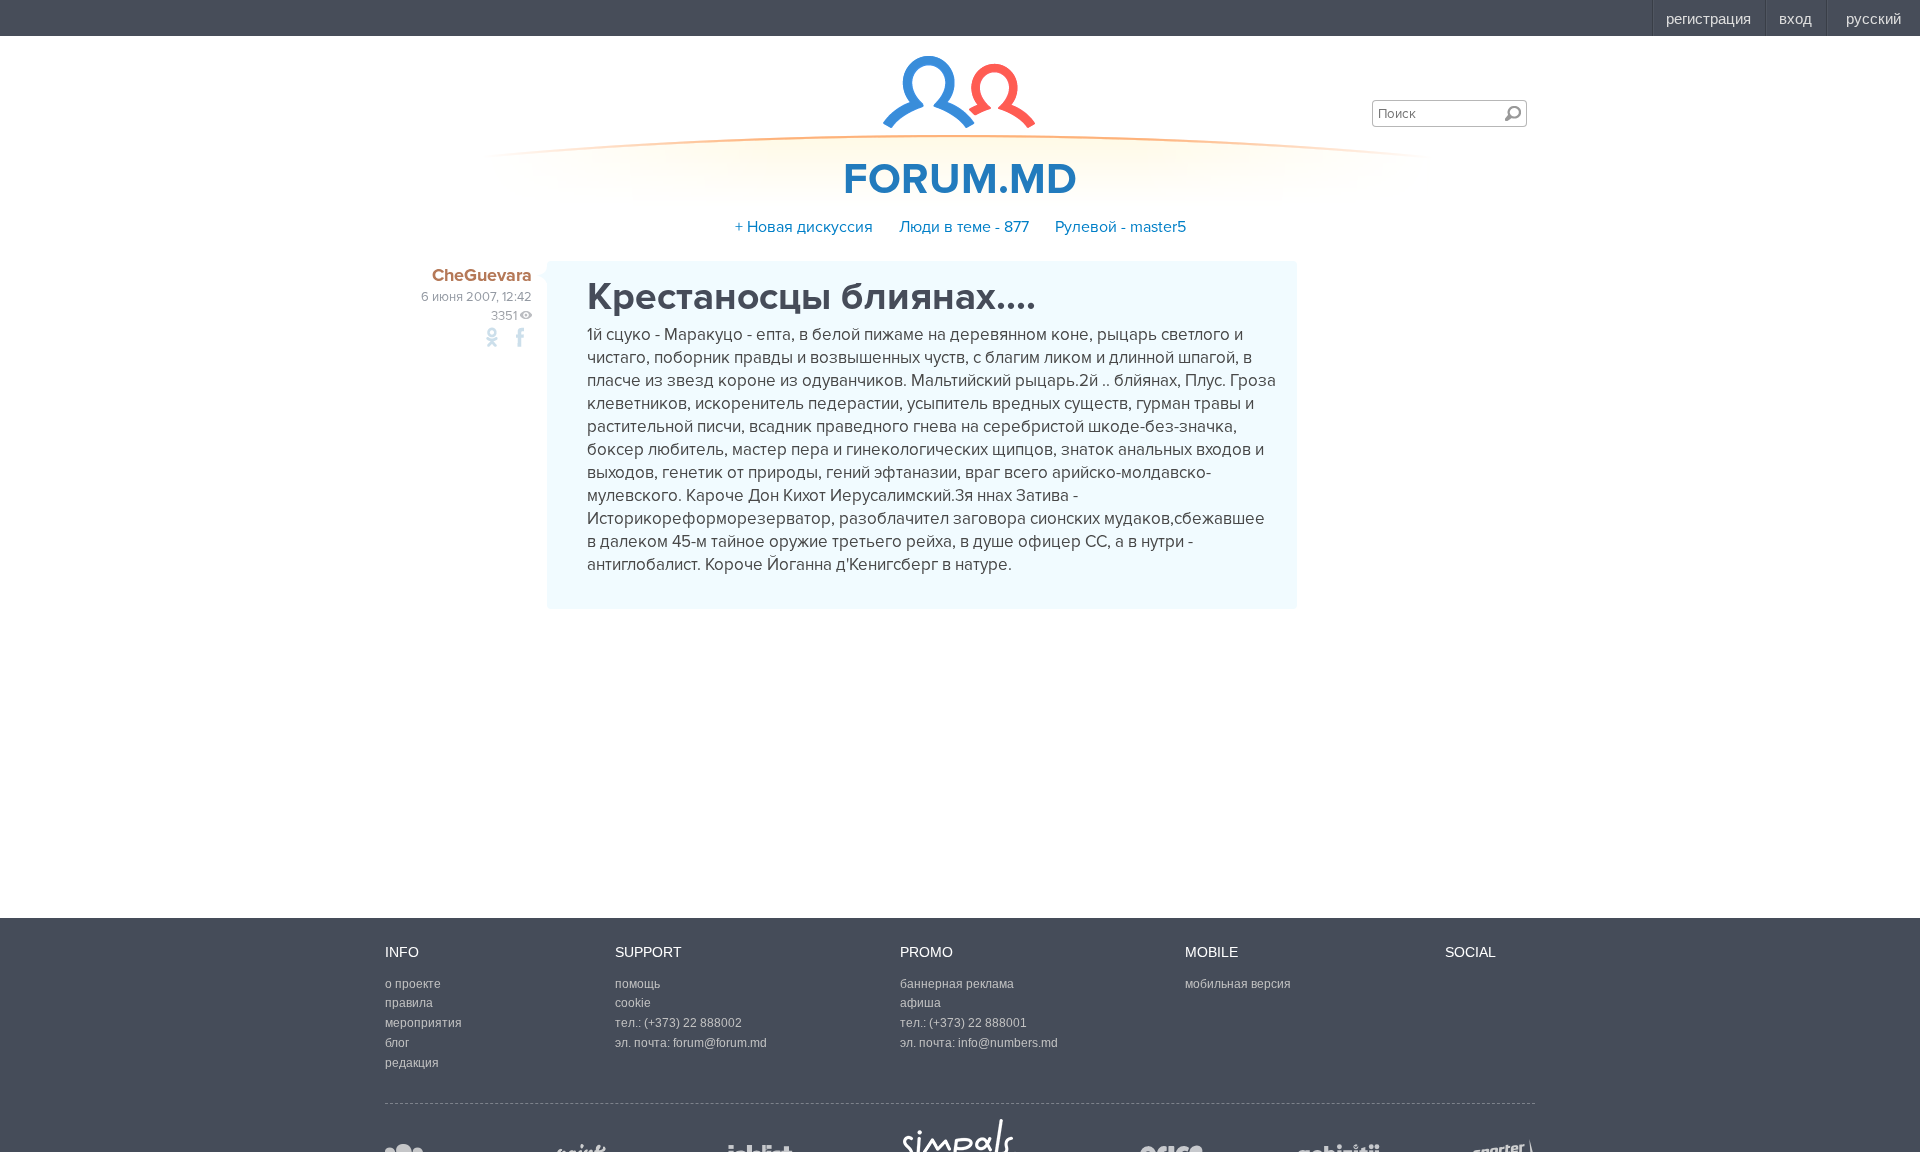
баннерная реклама (957, 984)
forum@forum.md (720, 1043)
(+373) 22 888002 (693, 1023)
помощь (637, 984)
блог (397, 1043)
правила (409, 1003)
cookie (633, 1003)
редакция (412, 1063)
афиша (920, 1003)
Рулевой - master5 (1120, 227)
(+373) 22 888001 (978, 1023)
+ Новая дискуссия (804, 227)
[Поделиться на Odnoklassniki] (492, 337)
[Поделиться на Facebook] (520, 337)
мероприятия (423, 1023)
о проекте (413, 984)
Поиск (1513, 113)
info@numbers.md (1008, 1043)
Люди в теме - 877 (964, 227)
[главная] (946, 92)
